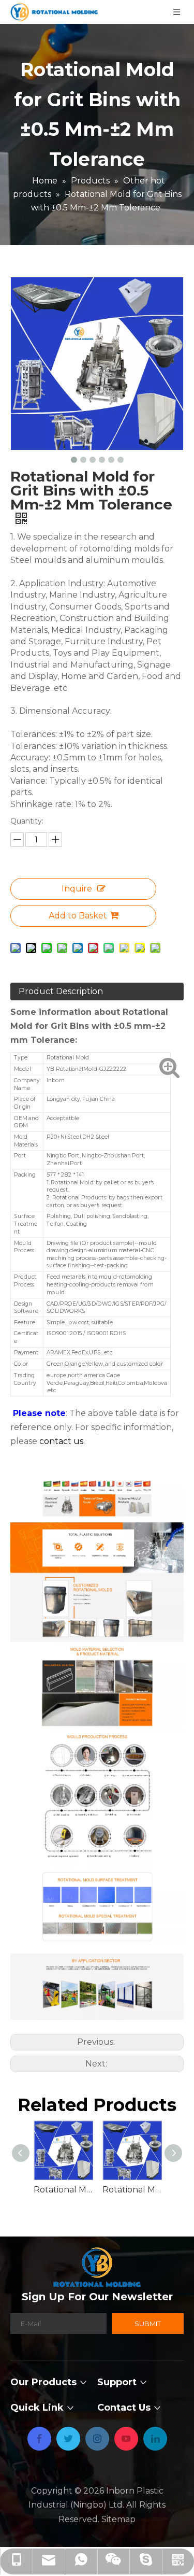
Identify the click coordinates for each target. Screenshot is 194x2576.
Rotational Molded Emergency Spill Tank (132, 2190)
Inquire (77, 889)
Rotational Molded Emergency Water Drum (63, 2190)
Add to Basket (78, 916)
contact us (61, 1441)
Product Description (61, 991)
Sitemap (118, 2519)
